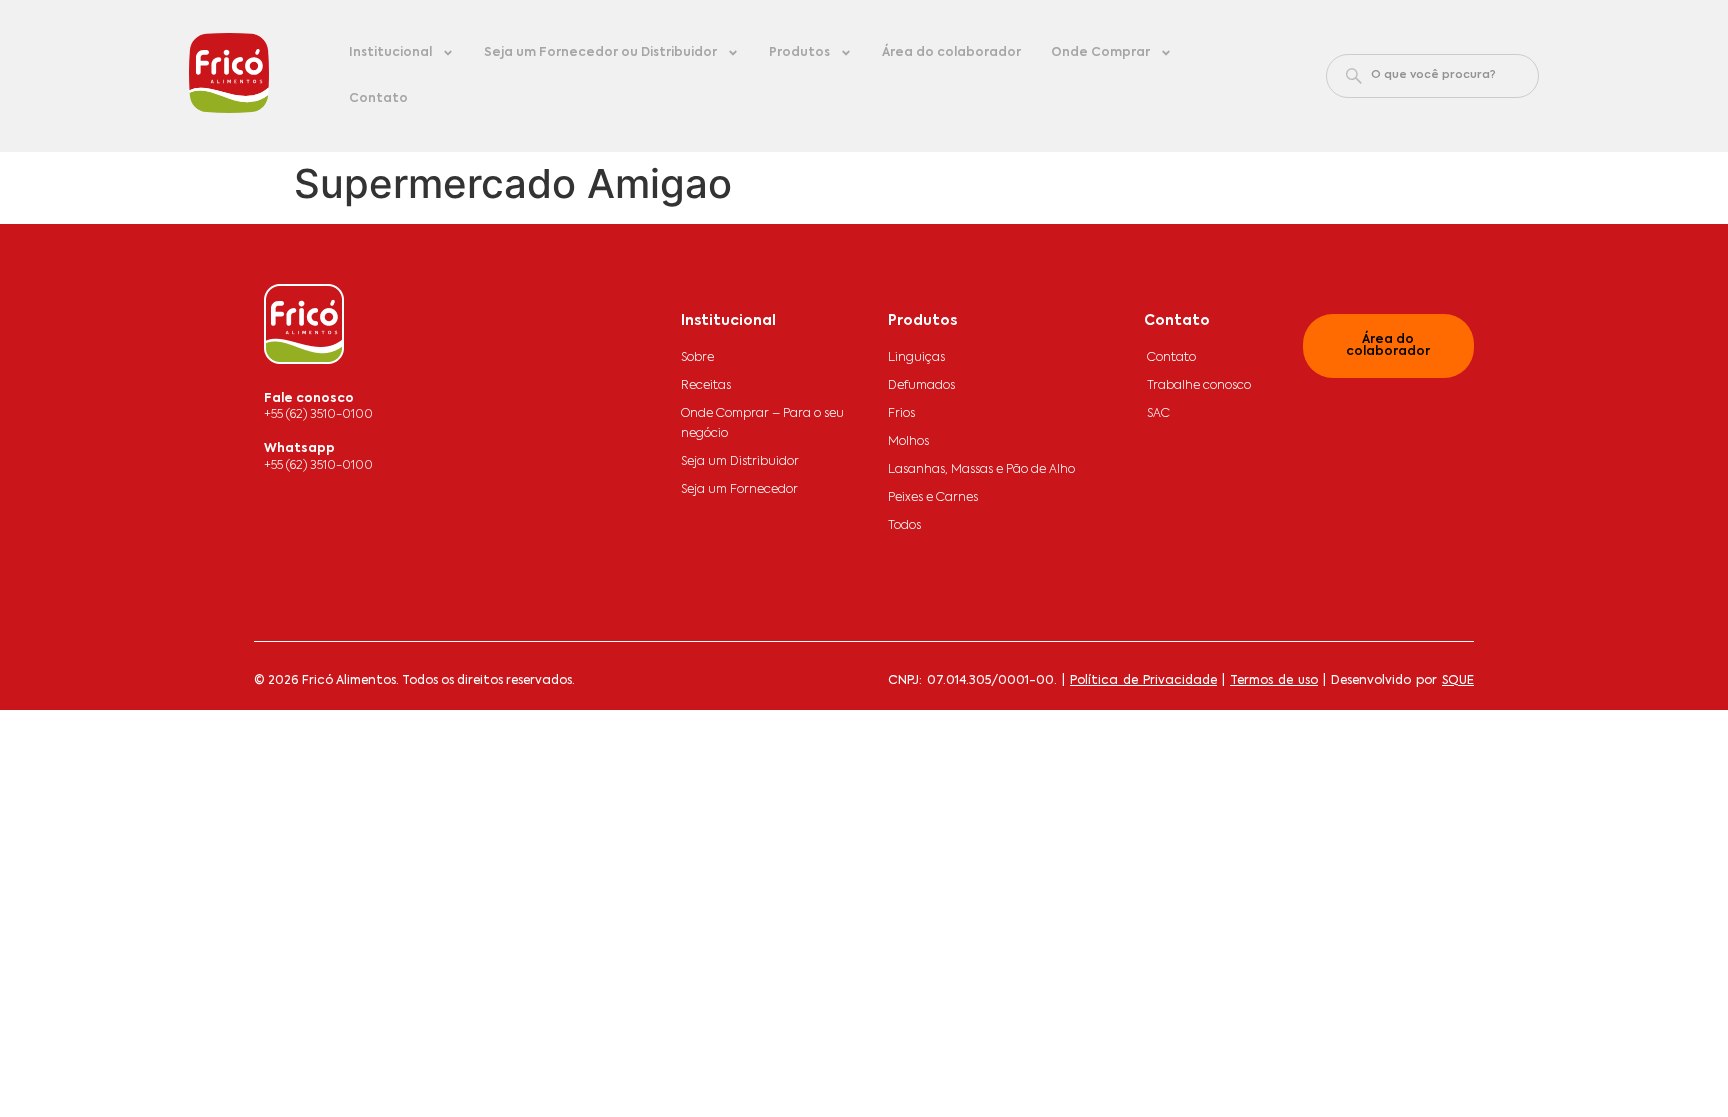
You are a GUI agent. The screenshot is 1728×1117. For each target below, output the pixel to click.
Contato (378, 99)
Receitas (706, 386)
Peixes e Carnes (933, 498)
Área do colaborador (951, 53)
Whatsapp (299, 449)
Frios (901, 414)
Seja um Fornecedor (739, 490)
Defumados (921, 386)
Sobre (697, 358)
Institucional (390, 53)
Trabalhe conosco (1199, 386)
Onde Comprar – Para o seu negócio (762, 424)
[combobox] (1432, 76)
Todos (904, 526)
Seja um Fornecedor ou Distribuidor (600, 53)
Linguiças (916, 358)
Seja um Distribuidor (740, 462)
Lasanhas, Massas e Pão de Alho (981, 470)
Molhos (908, 442)
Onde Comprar (1100, 53)
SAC (1158, 414)
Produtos (799, 53)
